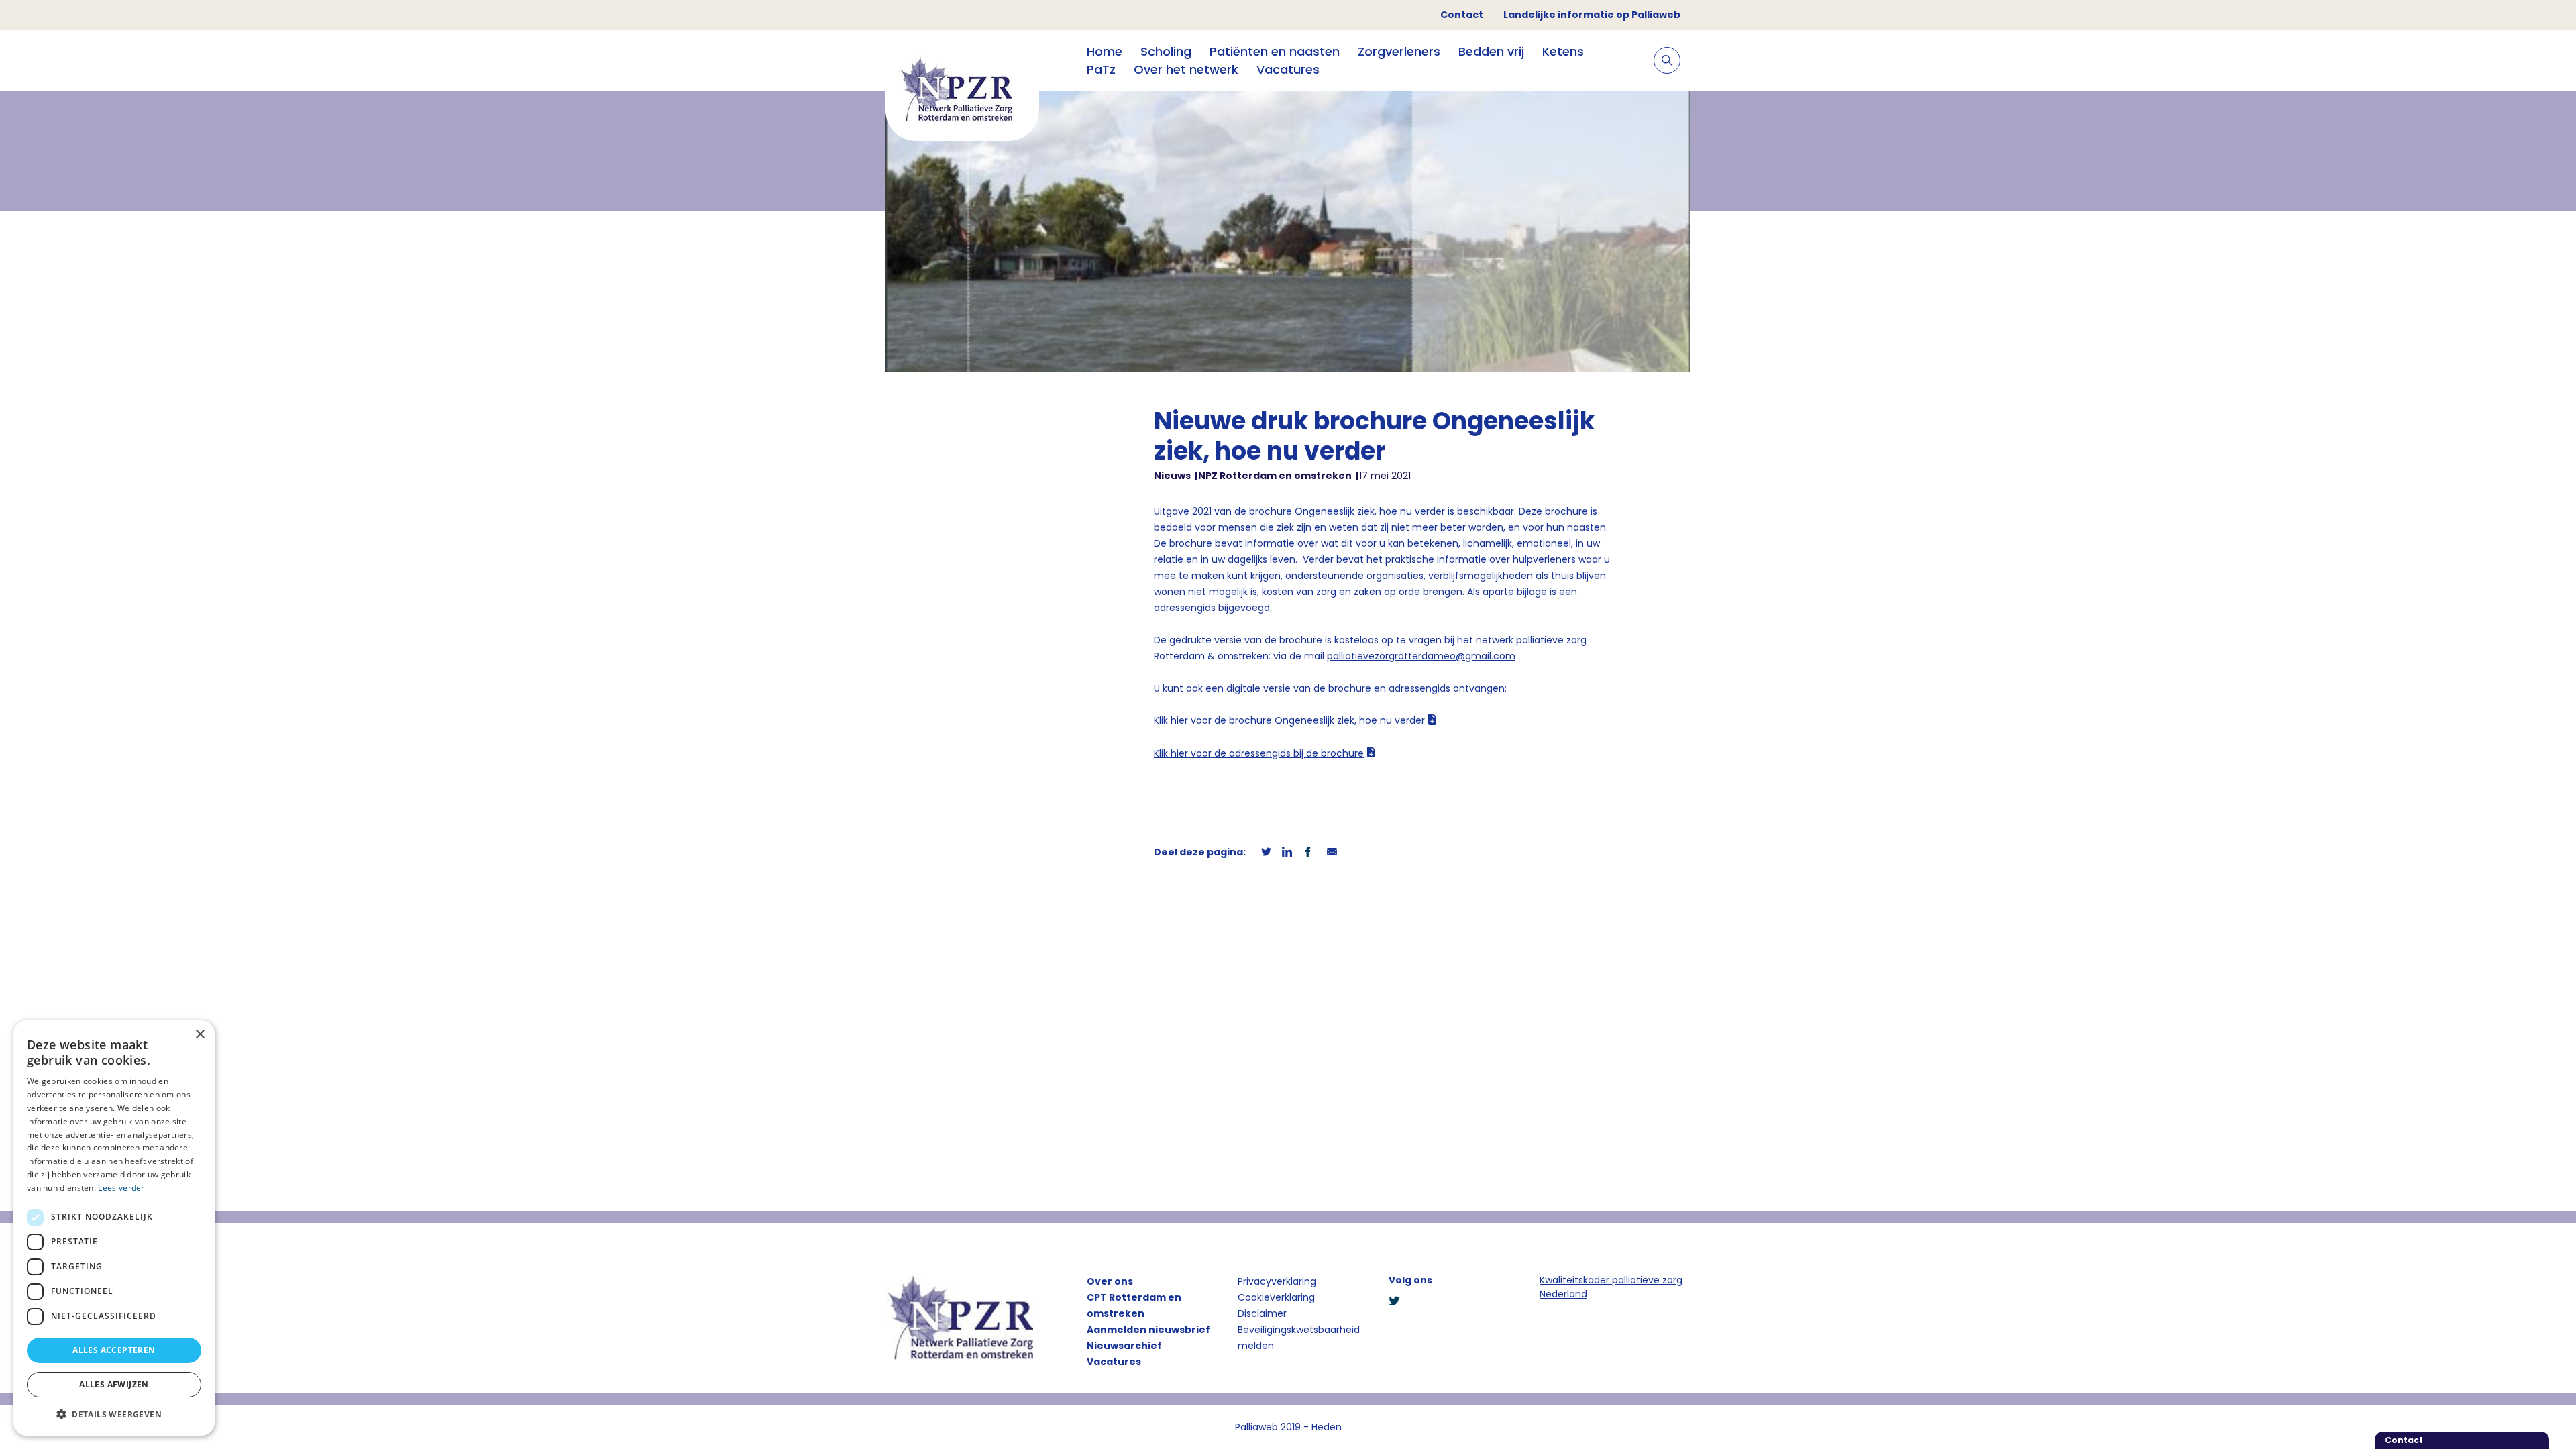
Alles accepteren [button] (114, 1350)
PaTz (1101, 69)
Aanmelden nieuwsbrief (1148, 1330)
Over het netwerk (1186, 69)
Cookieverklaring (1276, 1297)
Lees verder (121, 1188)
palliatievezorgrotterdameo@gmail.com (1421, 656)
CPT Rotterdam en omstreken (1134, 1305)
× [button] (200, 1035)
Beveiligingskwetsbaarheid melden (1299, 1338)
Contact (1462, 15)
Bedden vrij (1491, 51)
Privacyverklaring (1277, 1281)
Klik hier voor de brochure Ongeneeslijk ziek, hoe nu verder (1289, 720)
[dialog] (114, 1228)
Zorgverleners (1399, 51)
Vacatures (1288, 69)
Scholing (1166, 51)
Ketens (1563, 51)
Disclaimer (1262, 1313)
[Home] (962, 91)
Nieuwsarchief (1124, 1346)
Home (1105, 51)
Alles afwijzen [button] (114, 1384)
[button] (114, 1414)
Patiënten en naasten (1275, 51)
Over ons (1110, 1281)
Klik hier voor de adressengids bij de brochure (1259, 753)
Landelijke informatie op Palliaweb (1592, 15)
